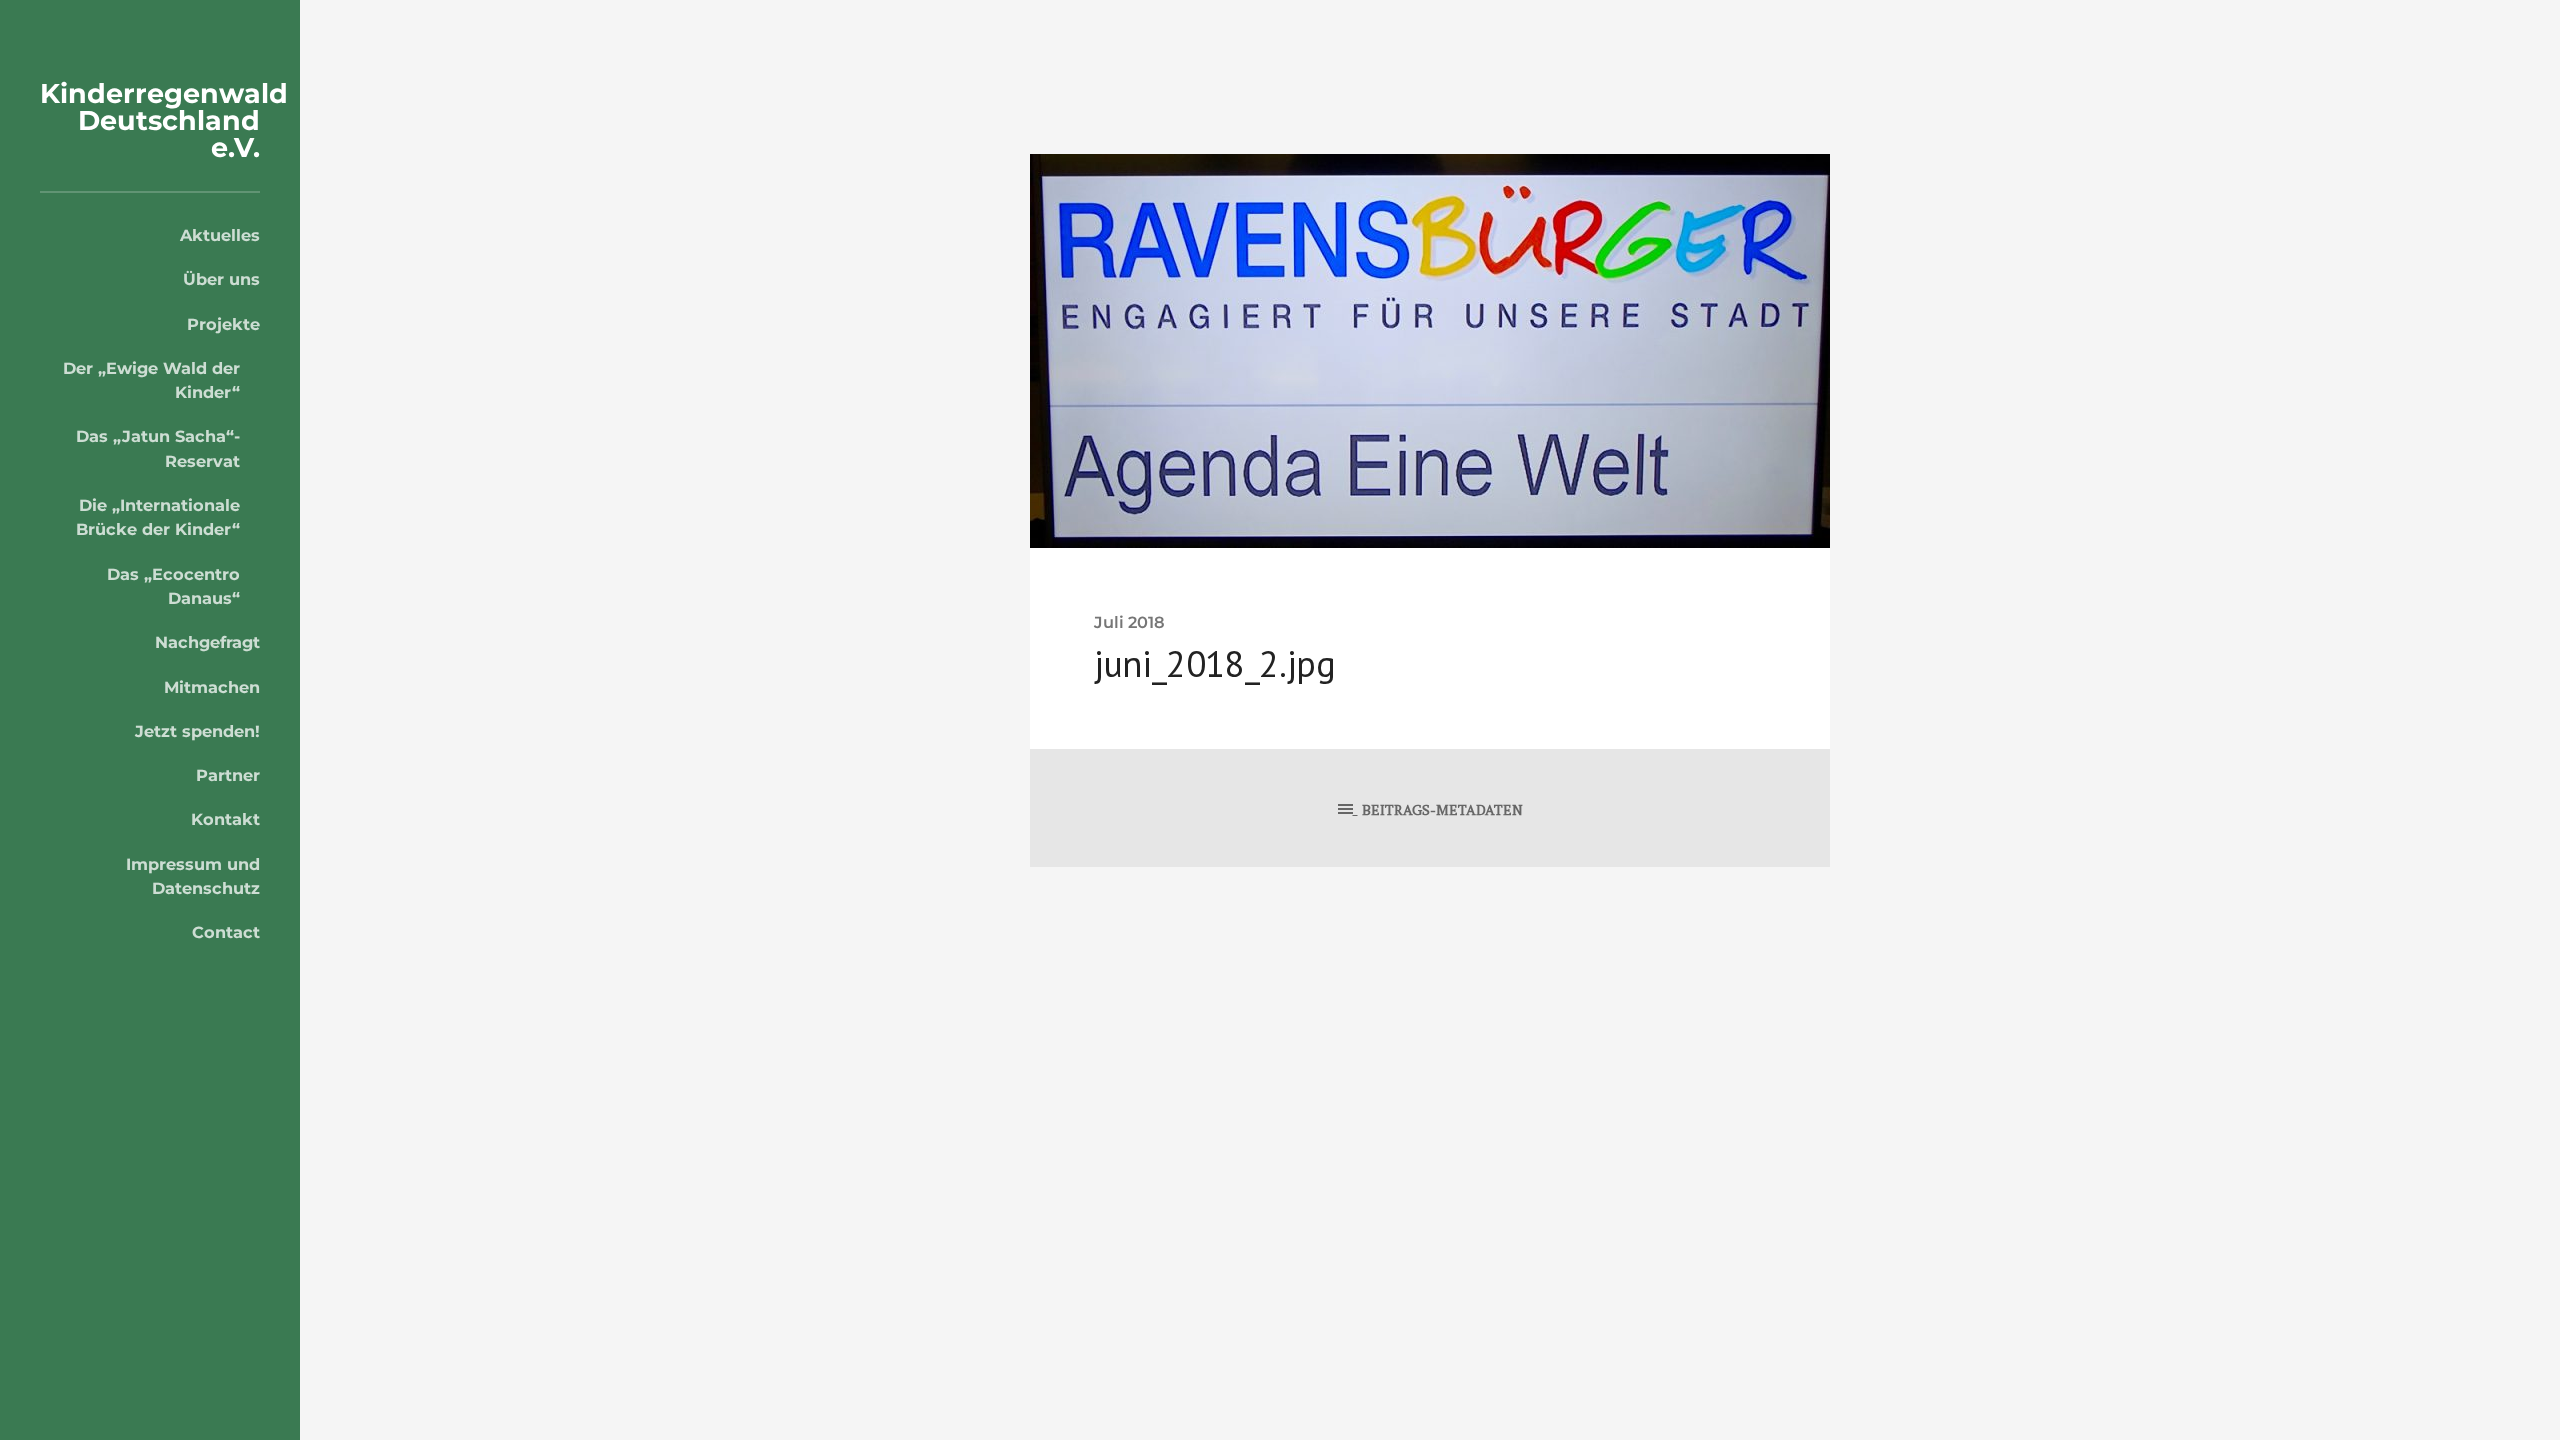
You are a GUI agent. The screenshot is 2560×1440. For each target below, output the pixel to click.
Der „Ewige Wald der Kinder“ (151, 380)
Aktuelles (220, 235)
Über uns (221, 279)
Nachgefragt (207, 642)
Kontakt (225, 819)
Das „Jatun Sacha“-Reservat (158, 448)
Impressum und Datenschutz (193, 876)
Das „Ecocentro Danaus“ (173, 586)
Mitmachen (212, 687)
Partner (228, 775)
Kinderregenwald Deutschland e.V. (164, 120)
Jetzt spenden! (197, 731)
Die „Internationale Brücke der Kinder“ (158, 517)
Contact (226, 932)
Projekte (223, 324)
